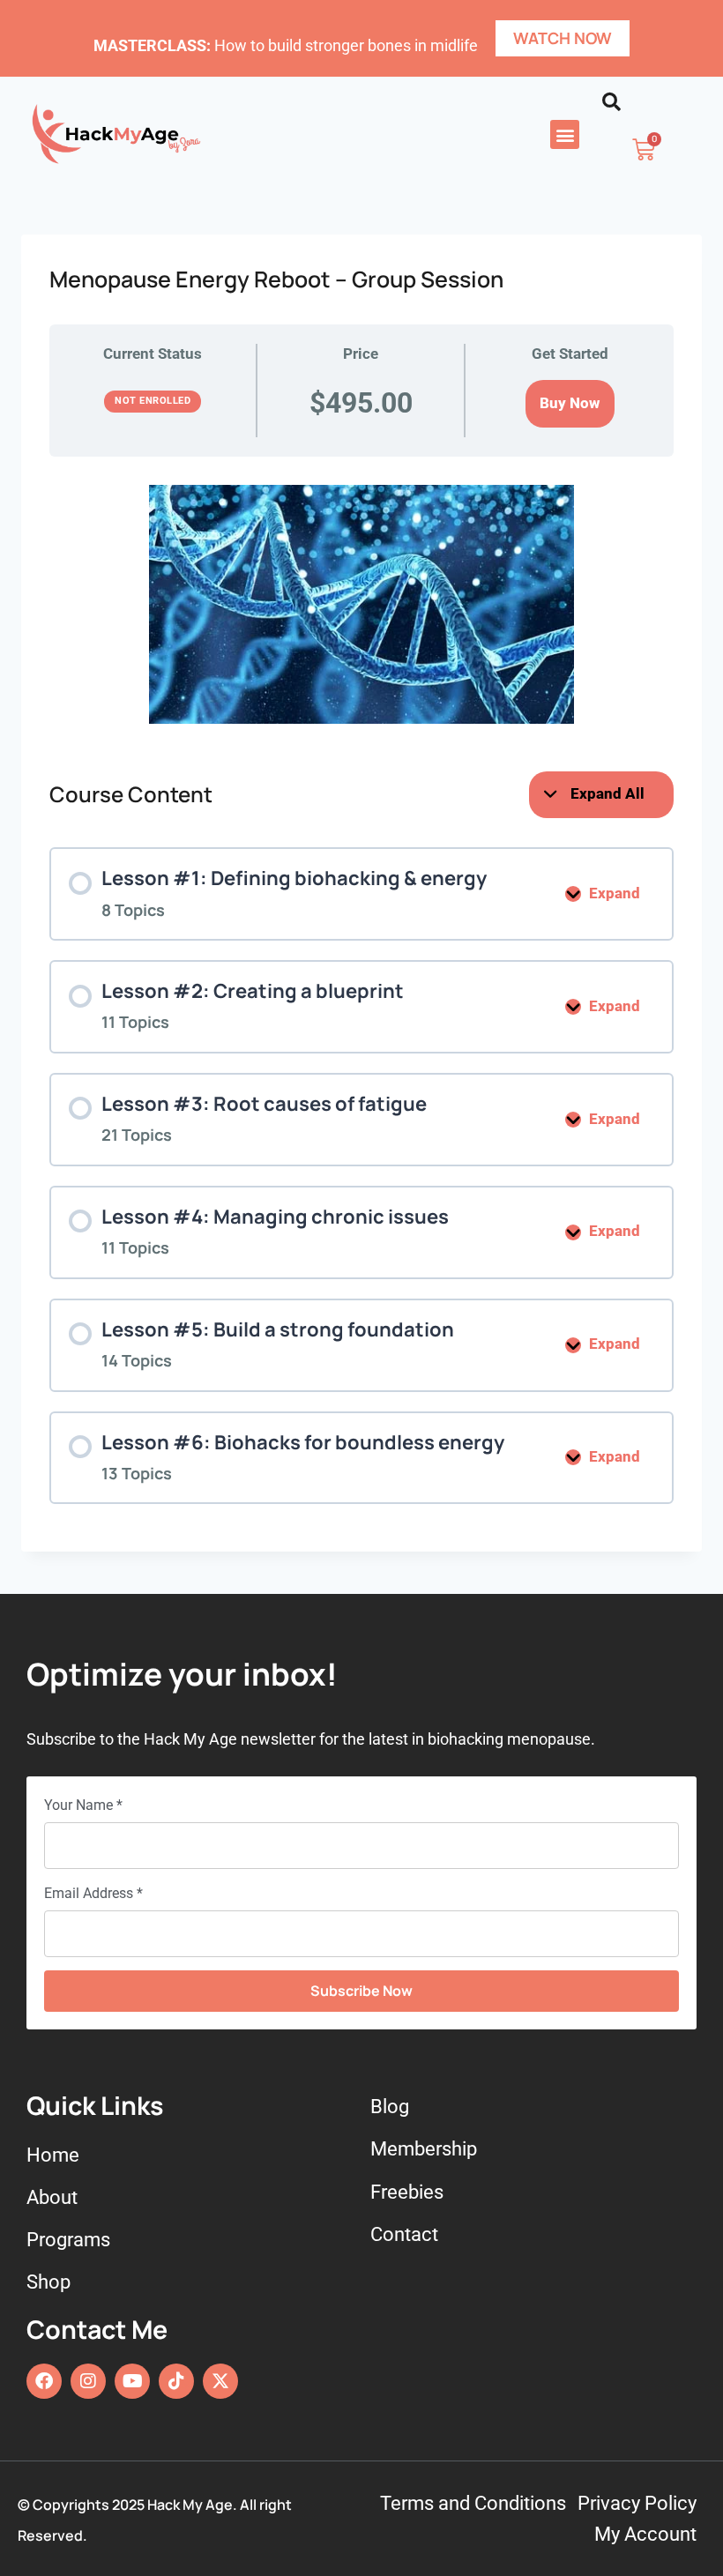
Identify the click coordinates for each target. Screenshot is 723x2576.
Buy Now (570, 403)
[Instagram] (88, 2381)
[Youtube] (132, 2381)
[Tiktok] (176, 2381)
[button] (565, 134)
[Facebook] (44, 2381)
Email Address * (93, 1893)
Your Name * (83, 1805)
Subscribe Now (361, 1991)
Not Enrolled (153, 401)
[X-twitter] (220, 2381)
